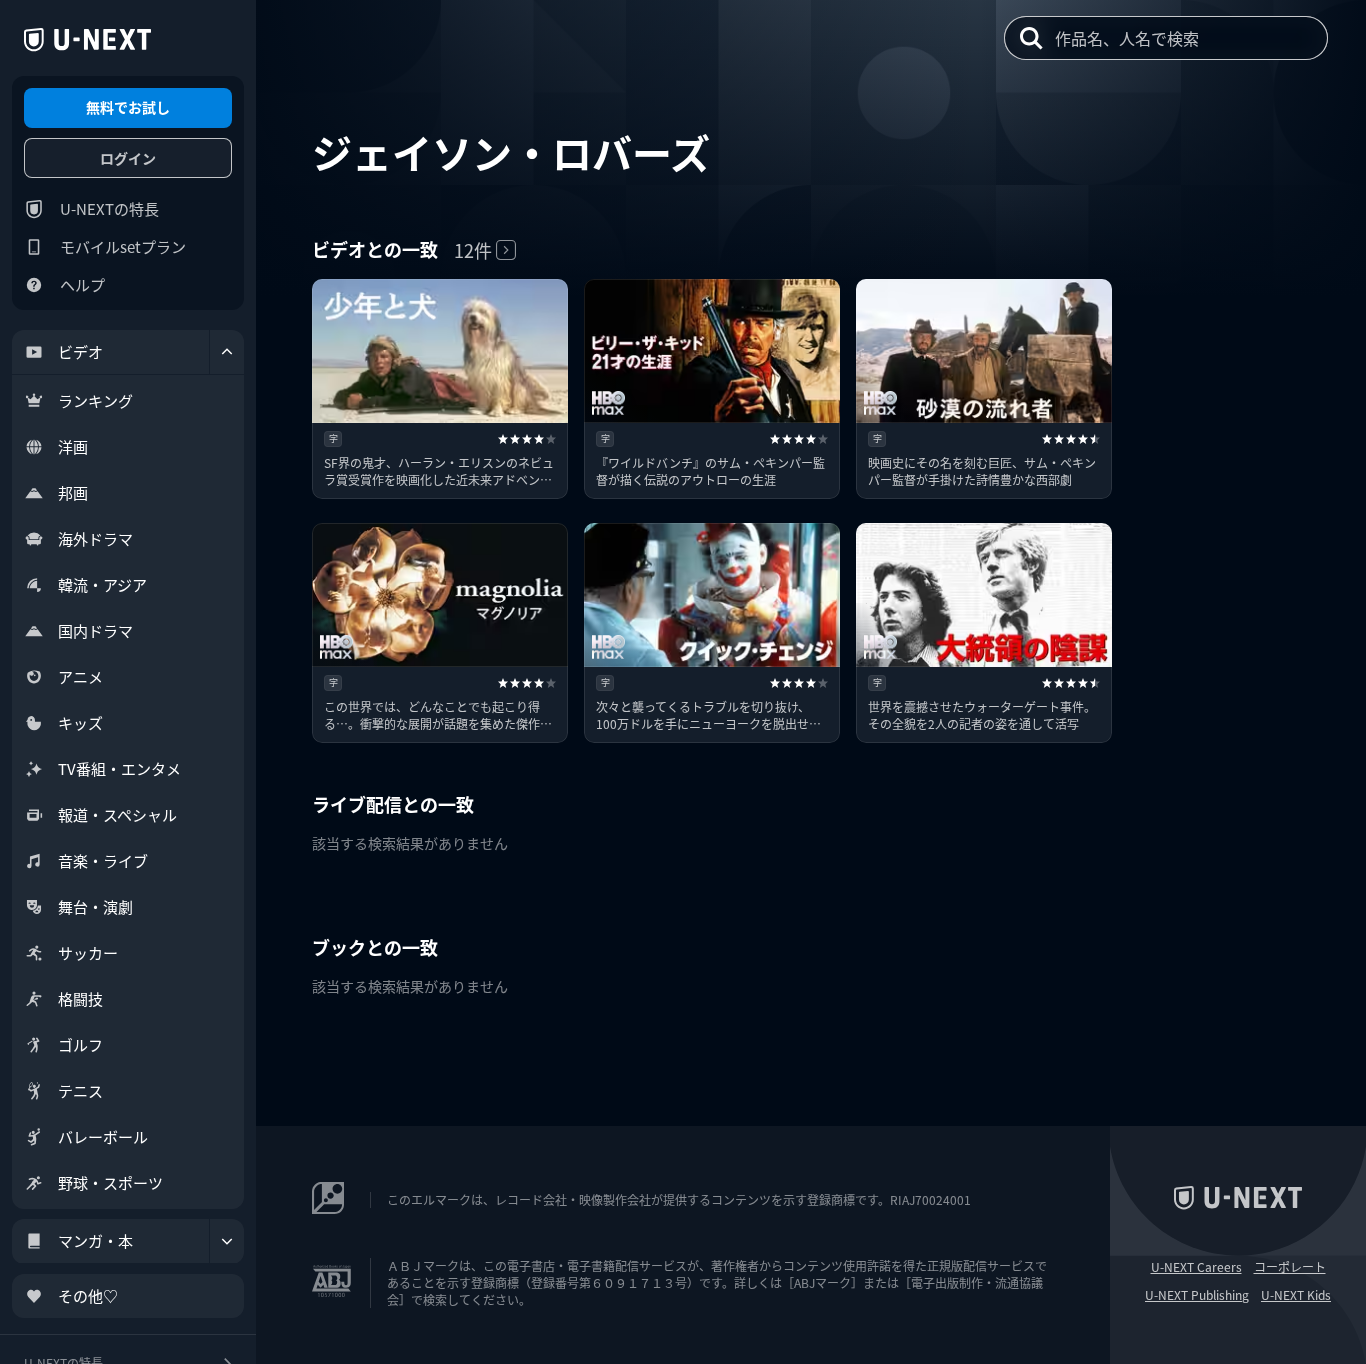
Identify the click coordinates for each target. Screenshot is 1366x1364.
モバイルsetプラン (123, 246)
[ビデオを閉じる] (227, 352)
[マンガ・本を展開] (227, 1241)
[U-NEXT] (87, 40)
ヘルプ (82, 284)
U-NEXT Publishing (1197, 1295)
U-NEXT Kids (1296, 1295)
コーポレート (1290, 1267)
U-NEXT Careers (1196, 1267)
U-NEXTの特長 (109, 208)
